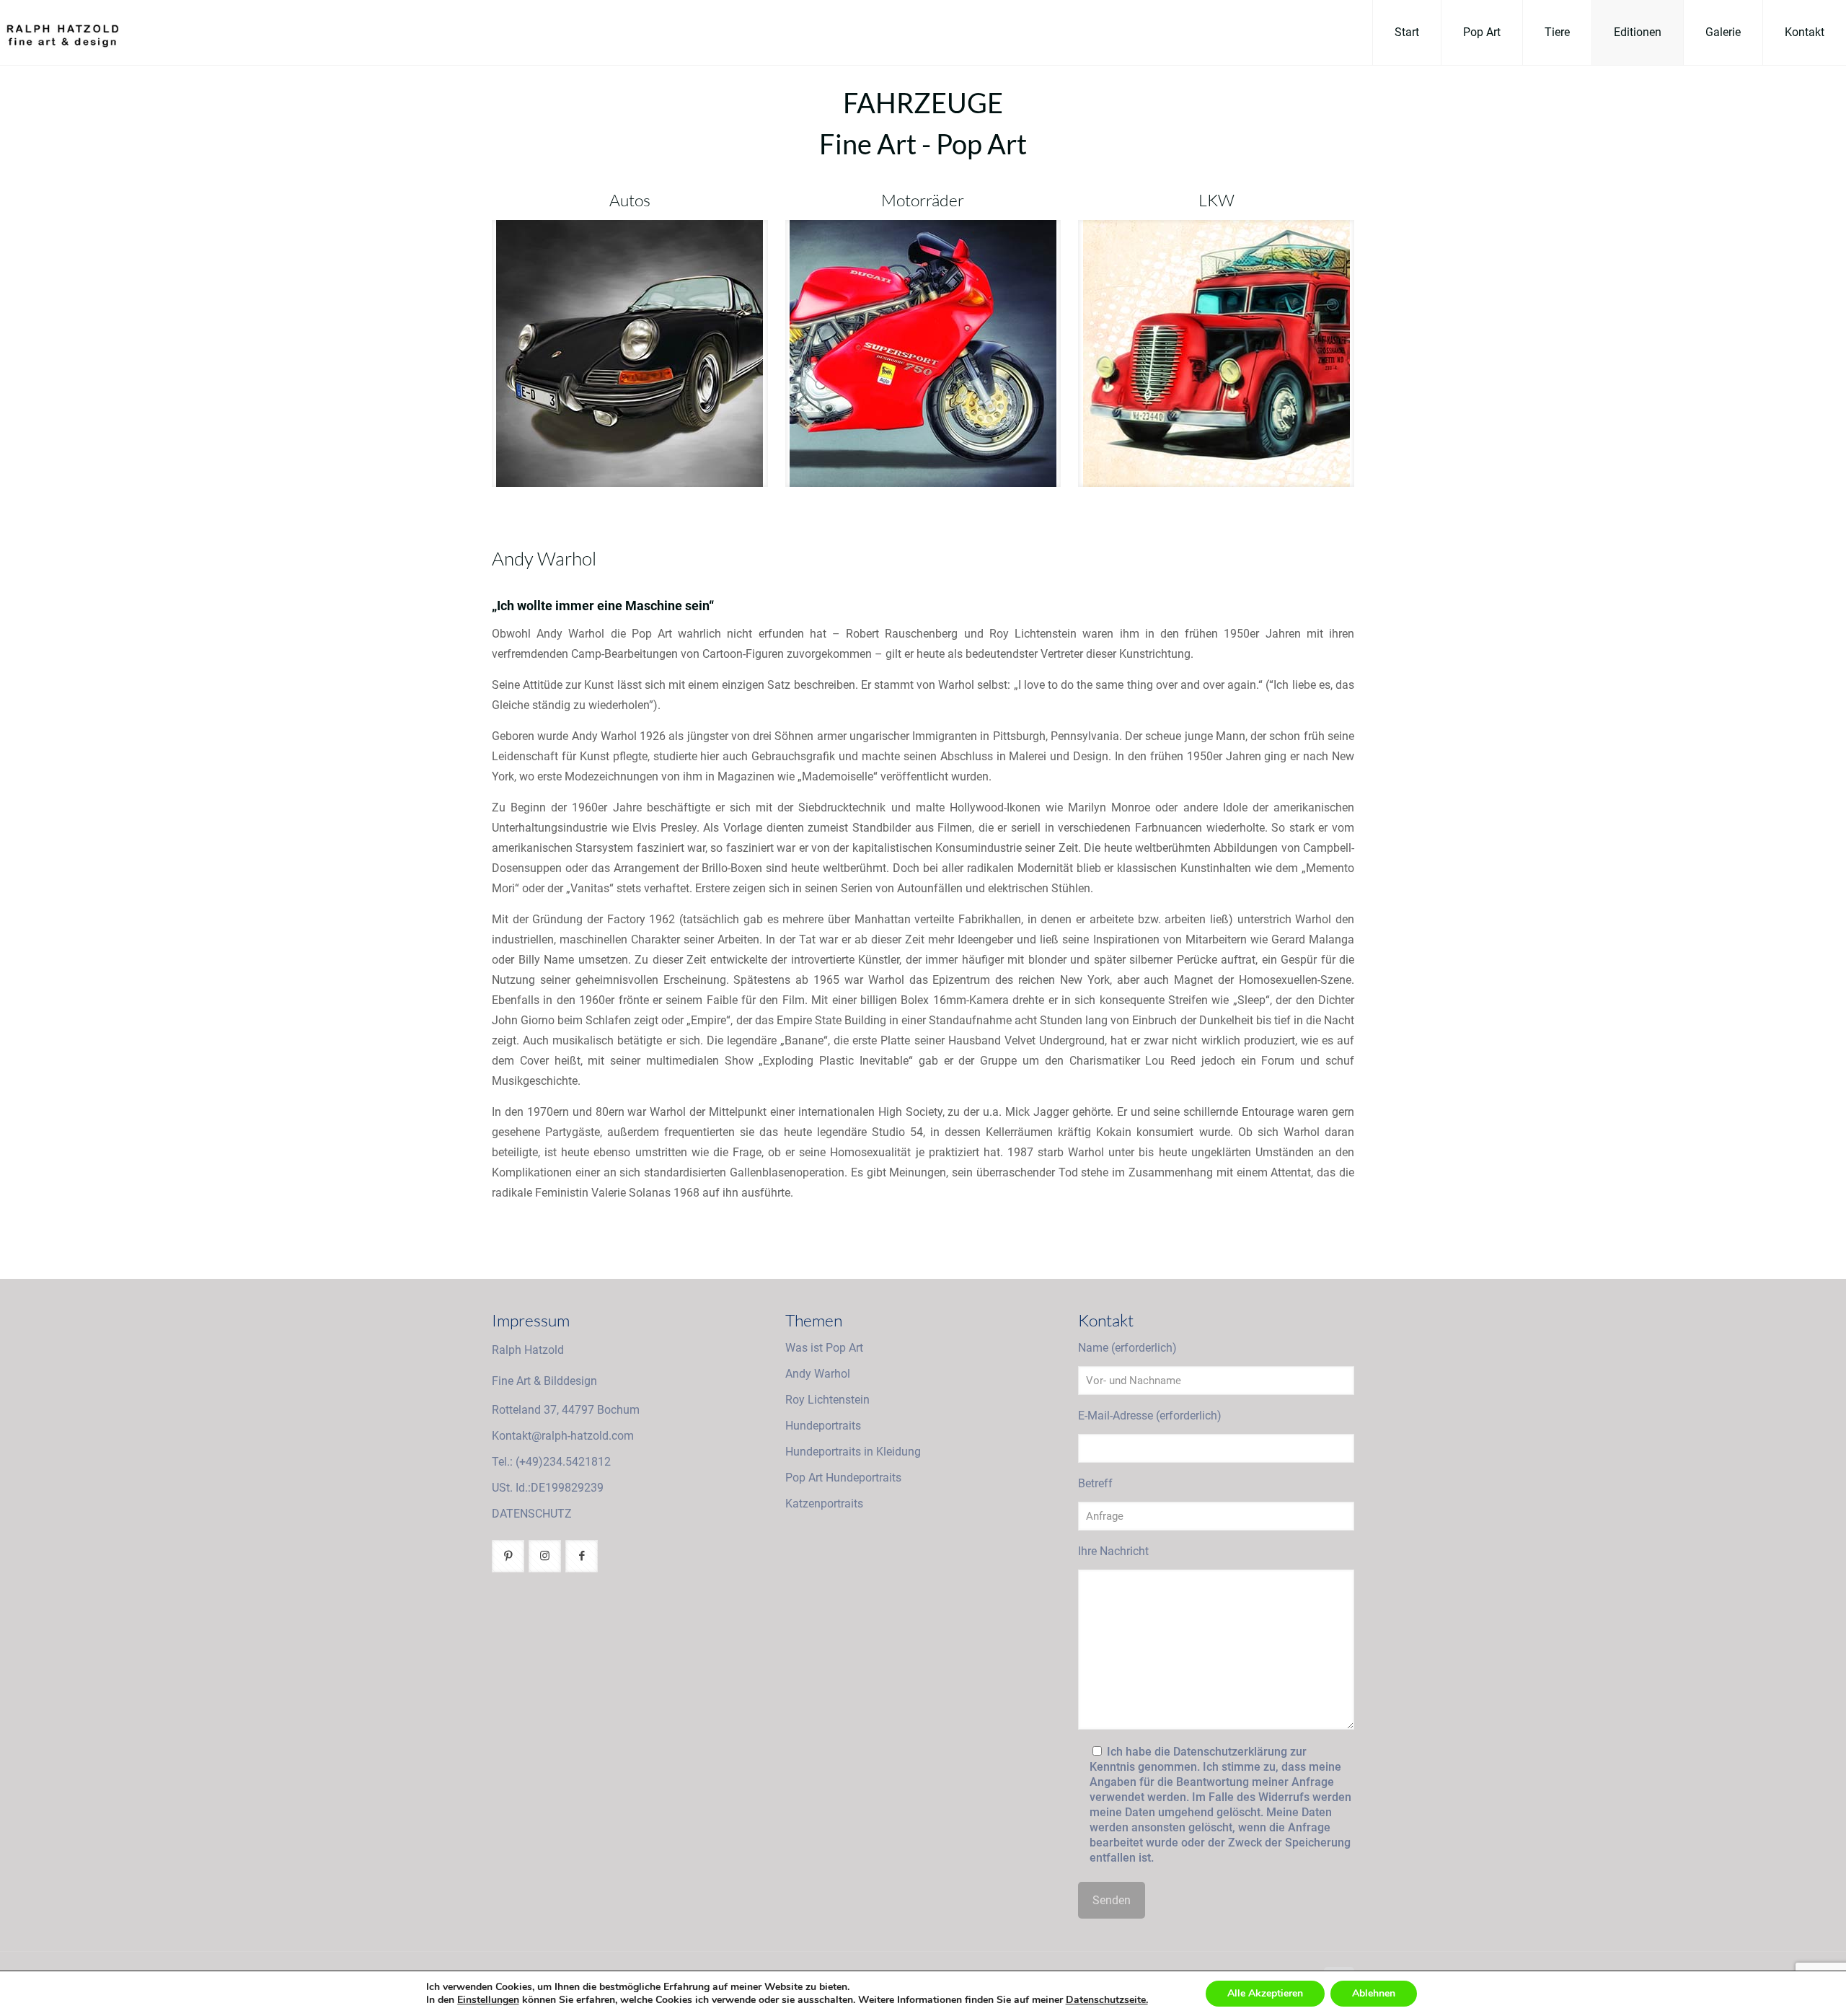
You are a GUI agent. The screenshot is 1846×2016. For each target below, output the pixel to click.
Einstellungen (488, 2000)
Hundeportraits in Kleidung (853, 1452)
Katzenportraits (824, 1504)
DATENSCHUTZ (532, 1514)
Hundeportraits (823, 1426)
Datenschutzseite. (1107, 2000)
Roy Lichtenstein (827, 1400)
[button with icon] (508, 1556)
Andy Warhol (818, 1374)
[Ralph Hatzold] (59, 32)
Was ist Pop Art (824, 1348)
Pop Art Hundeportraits (843, 1478)
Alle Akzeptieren (1265, 1993)
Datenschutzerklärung (1230, 1752)
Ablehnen (1374, 1993)
